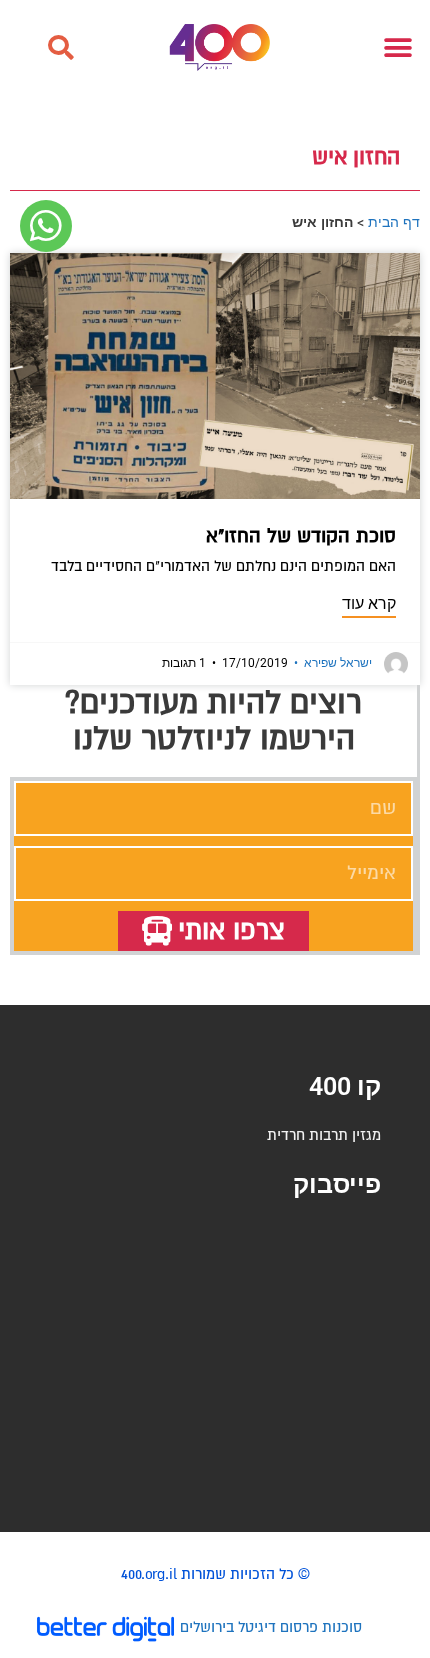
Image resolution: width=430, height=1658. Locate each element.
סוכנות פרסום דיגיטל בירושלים (271, 1627)
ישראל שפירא (333, 663)
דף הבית (394, 221)
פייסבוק (337, 1184)
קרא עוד (369, 603)
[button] (60, 48)
